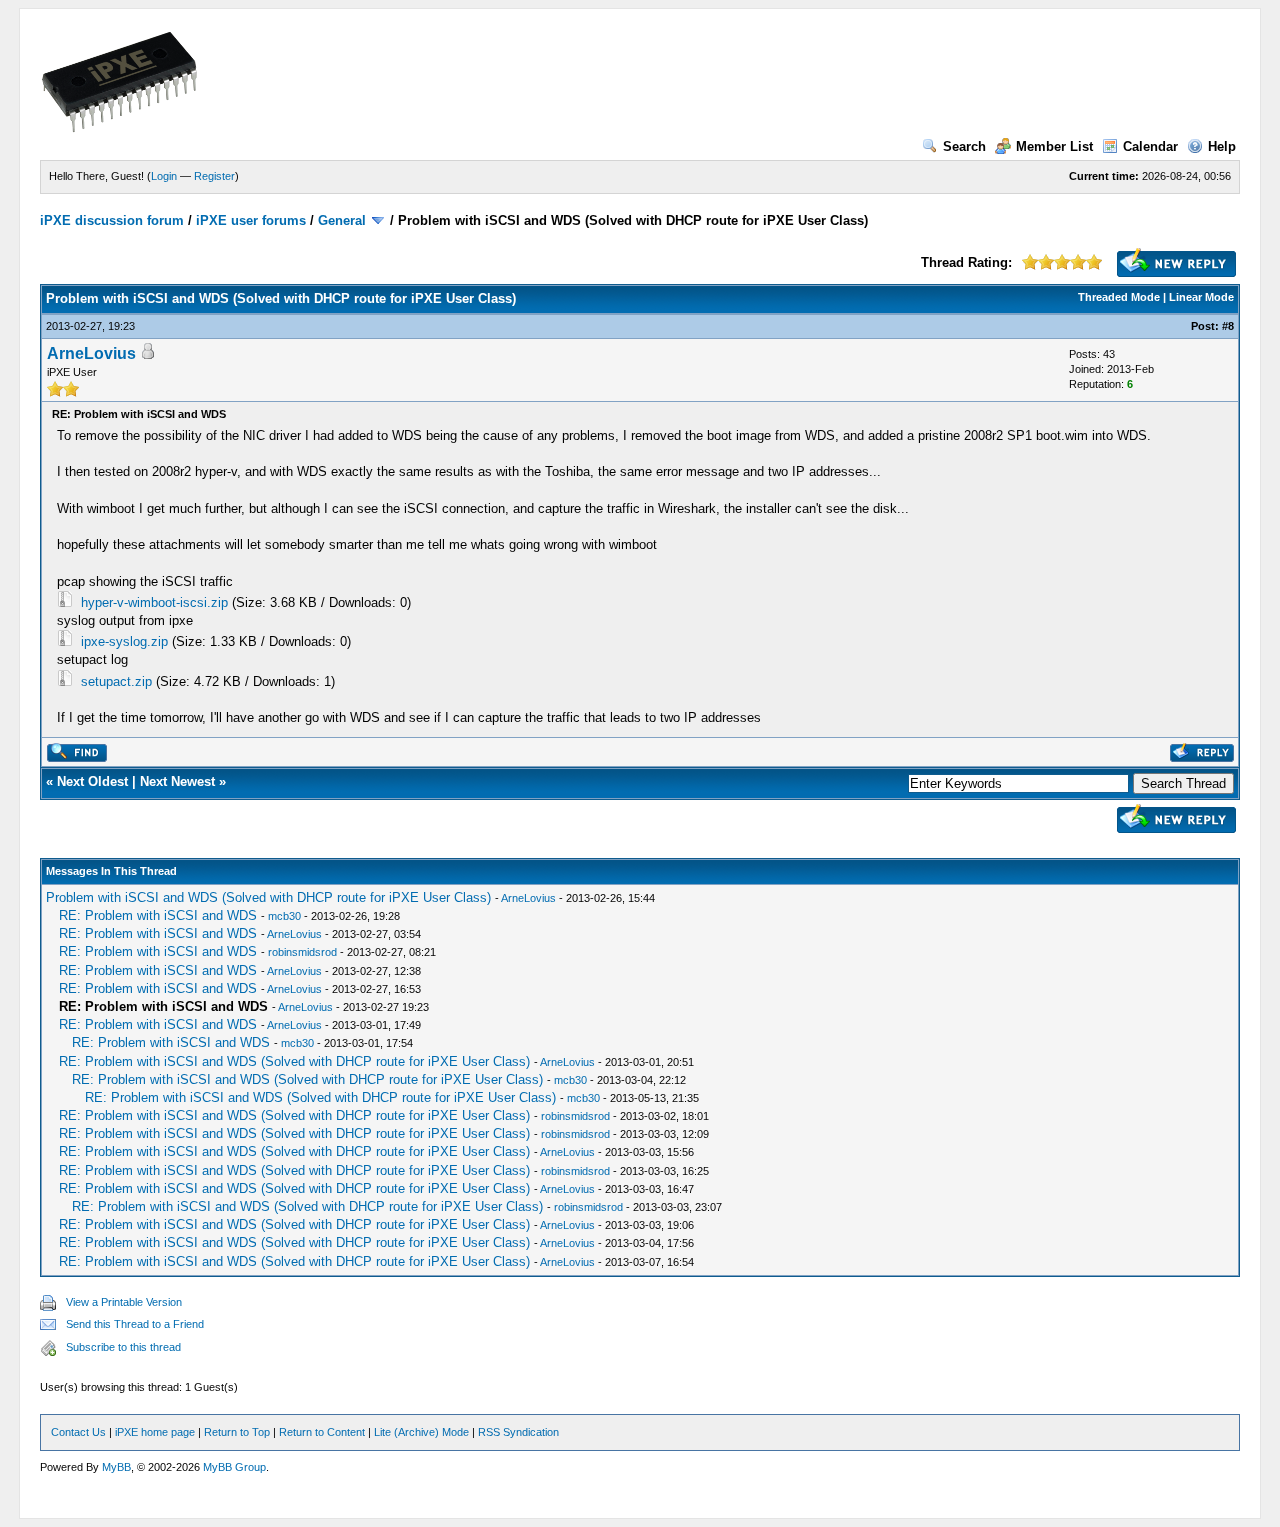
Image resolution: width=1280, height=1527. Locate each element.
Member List (1054, 146)
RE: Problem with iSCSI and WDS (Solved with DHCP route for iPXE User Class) (294, 1061)
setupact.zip (116, 681)
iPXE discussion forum (112, 220)
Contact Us (78, 1432)
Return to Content (322, 1432)
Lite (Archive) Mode (421, 1432)
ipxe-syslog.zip (124, 641)
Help (1222, 146)
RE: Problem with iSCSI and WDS (158, 915)
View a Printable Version (124, 1302)
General (342, 220)
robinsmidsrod (302, 952)
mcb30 (284, 916)
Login (164, 176)
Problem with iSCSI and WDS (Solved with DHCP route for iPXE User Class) (268, 897)
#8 (1228, 326)
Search (964, 146)
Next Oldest (92, 781)
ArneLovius (91, 353)
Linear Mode (1201, 297)
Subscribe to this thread (123, 1347)
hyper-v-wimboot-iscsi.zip (154, 602)
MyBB (116, 1467)
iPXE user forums (251, 220)
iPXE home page (155, 1432)
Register (214, 176)
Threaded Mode (1119, 297)
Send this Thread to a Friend (135, 1324)
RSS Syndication (518, 1432)
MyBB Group (234, 1467)
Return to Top (237, 1432)
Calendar (1150, 146)
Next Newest (177, 781)
